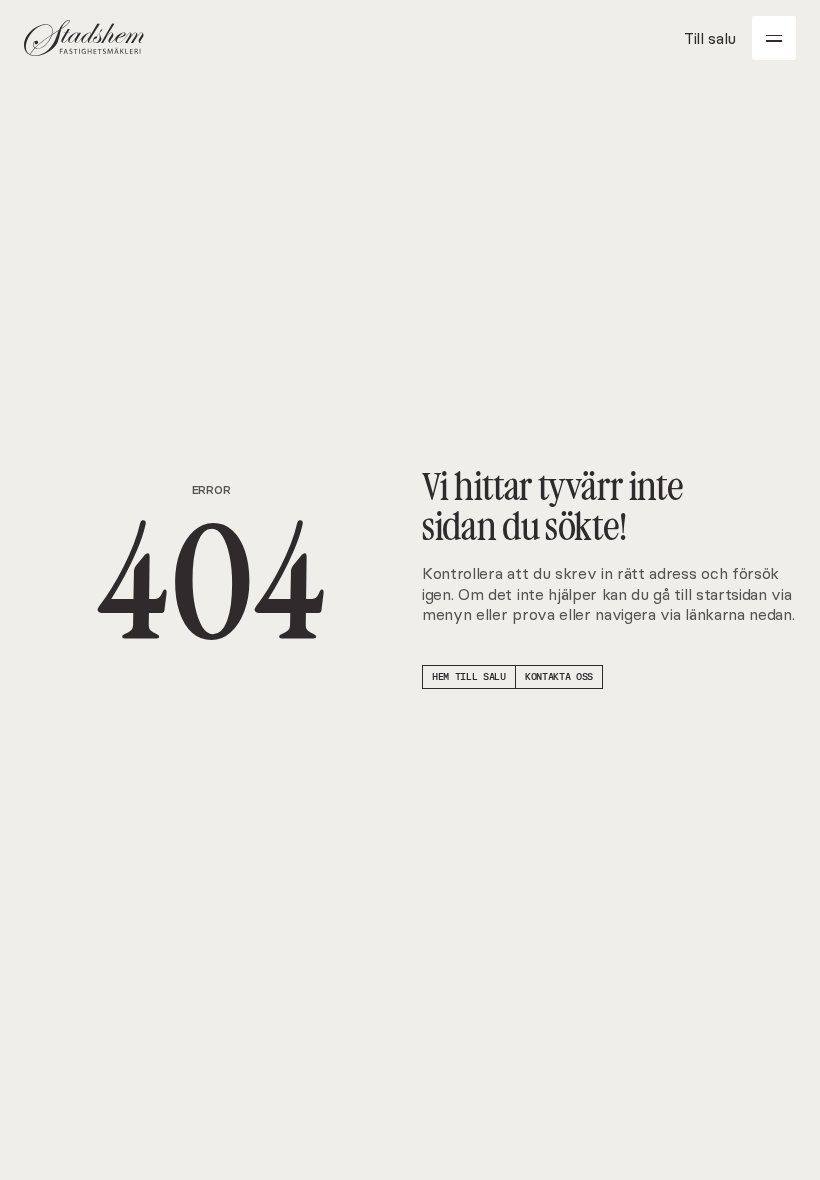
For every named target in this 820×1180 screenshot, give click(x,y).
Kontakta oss (559, 676)
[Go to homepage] (84, 38)
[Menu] (774, 38)
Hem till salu (469, 676)
